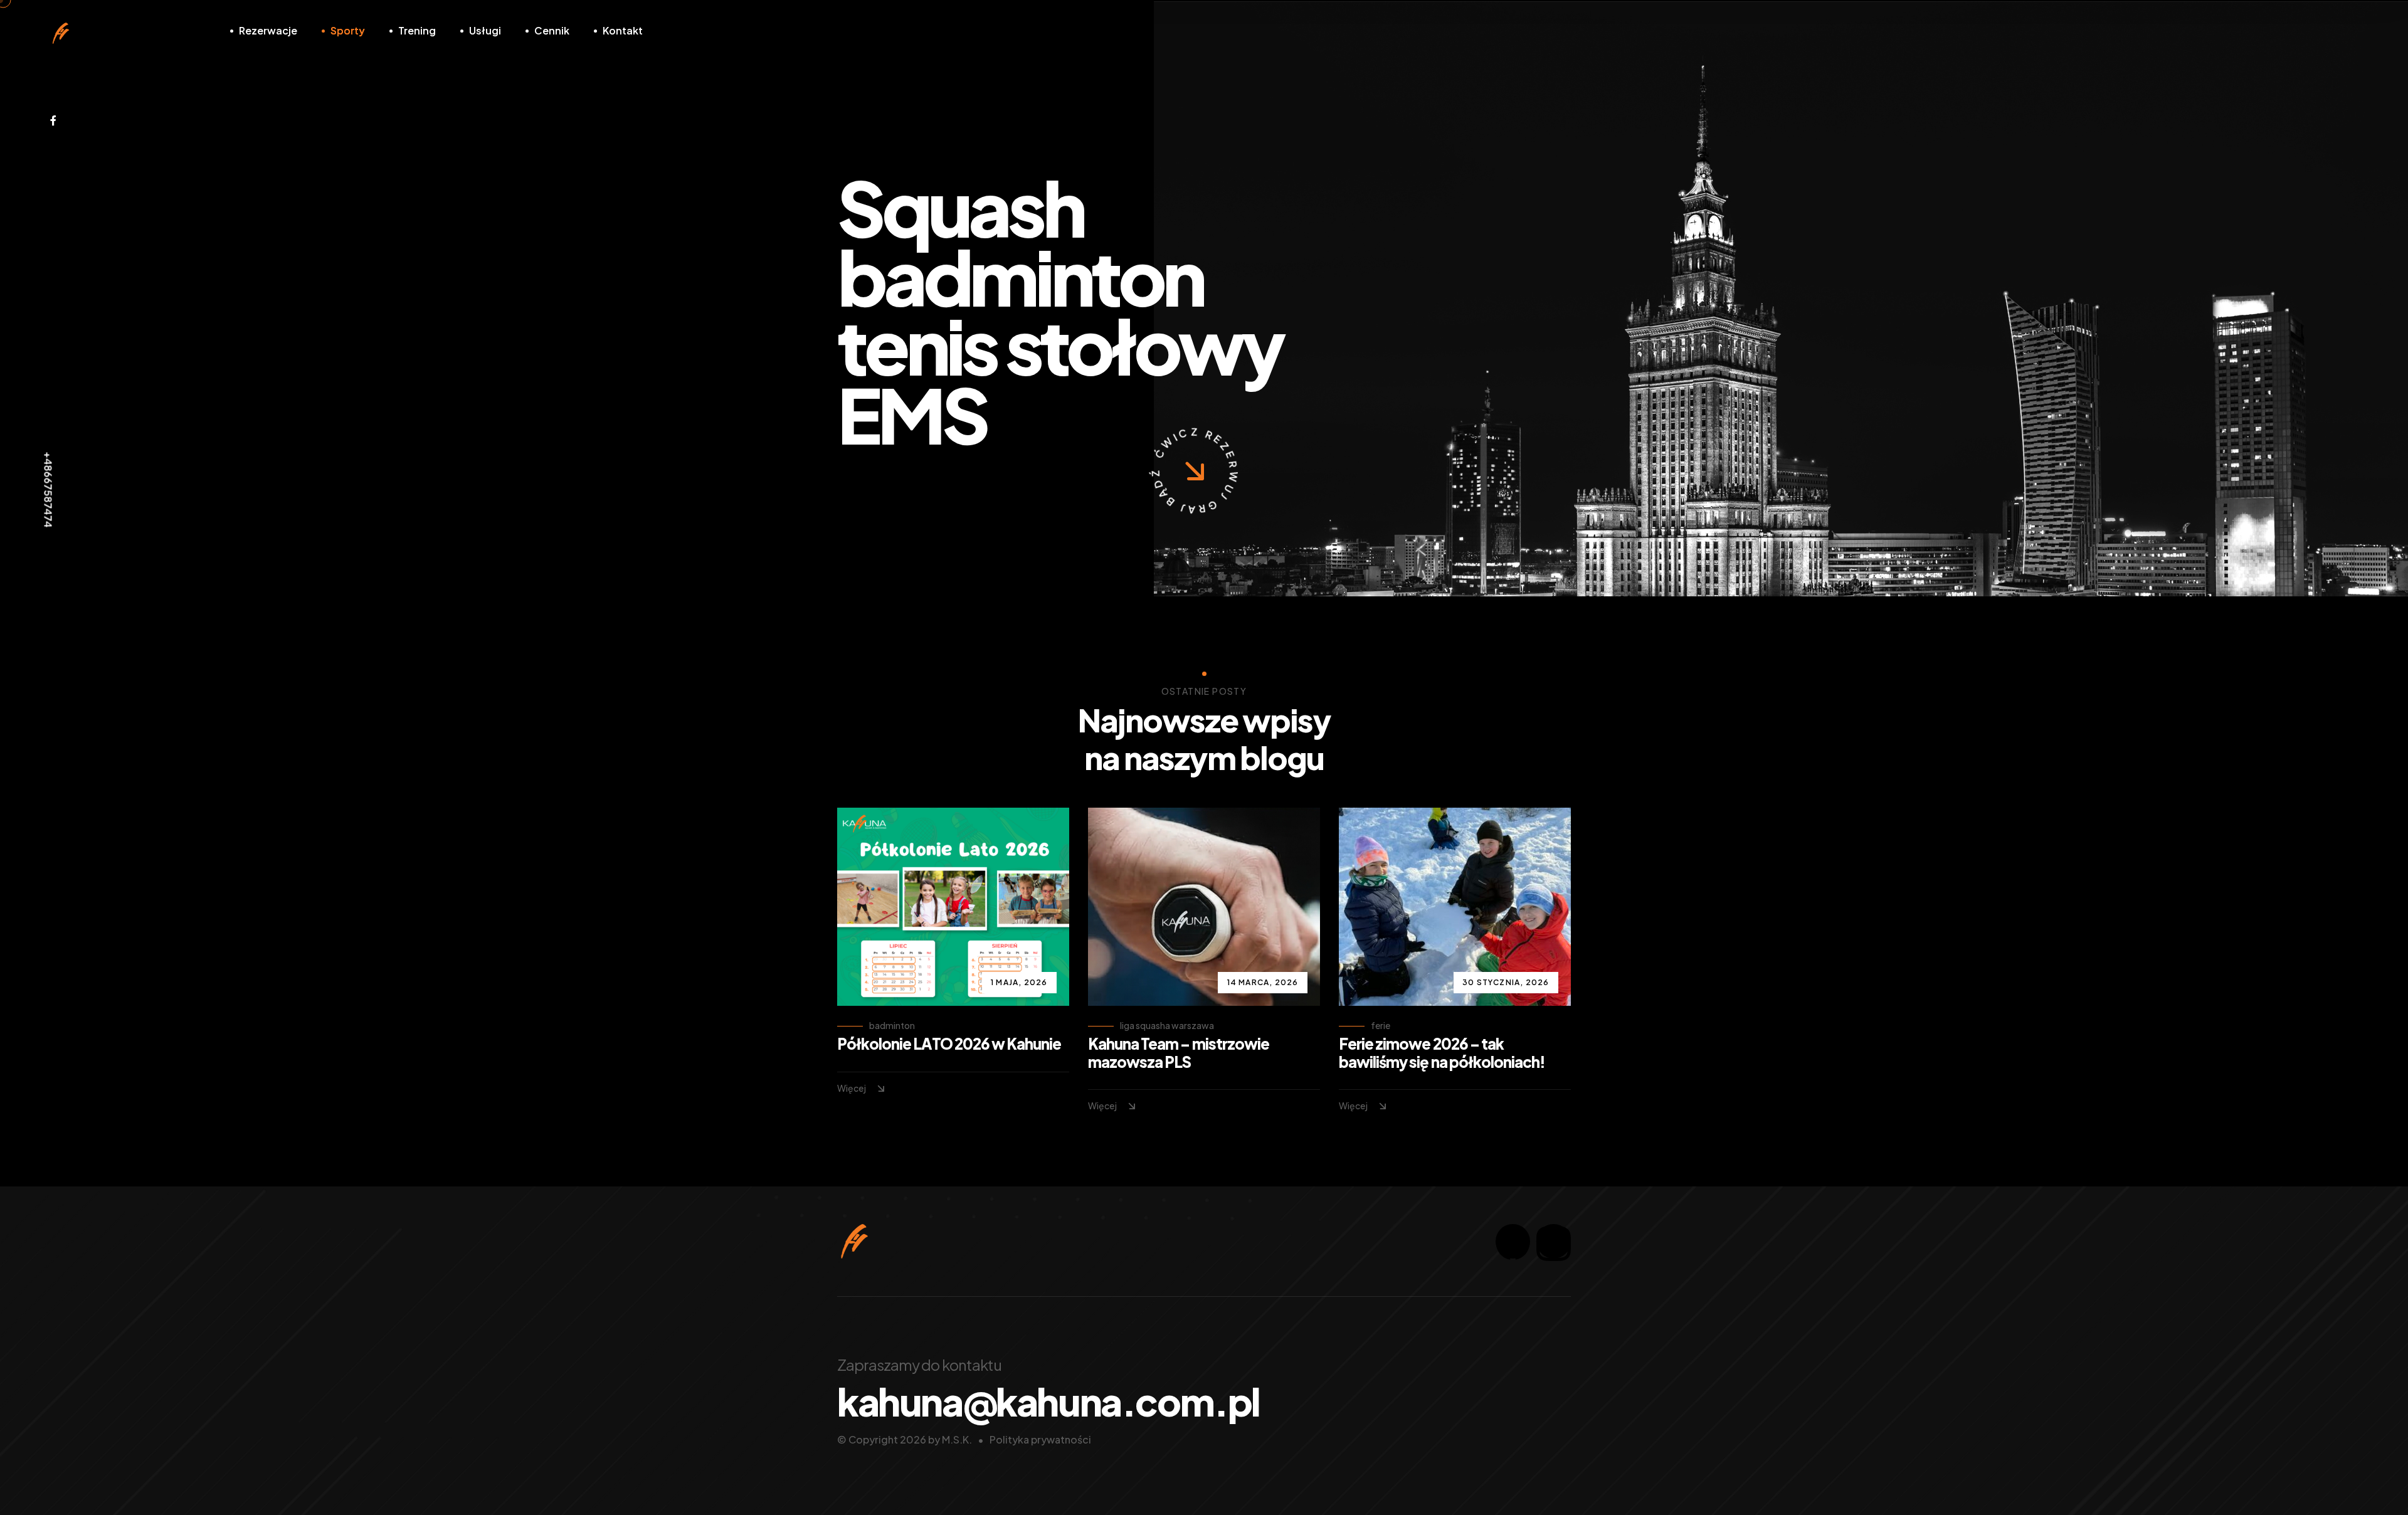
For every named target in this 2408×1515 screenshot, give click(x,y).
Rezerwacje (268, 30)
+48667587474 (49, 490)
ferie (1381, 1025)
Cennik (552, 30)
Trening (417, 30)
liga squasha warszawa (1167, 1025)
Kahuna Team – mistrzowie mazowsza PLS (1179, 1053)
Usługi (485, 30)
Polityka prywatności (1040, 1439)
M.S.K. (957, 1439)
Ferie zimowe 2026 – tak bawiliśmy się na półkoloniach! (1442, 1053)
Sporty (348, 30)
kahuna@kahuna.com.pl (1048, 1402)
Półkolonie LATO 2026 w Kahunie (949, 1043)
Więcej (852, 1088)
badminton (892, 1025)
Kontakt (623, 30)
